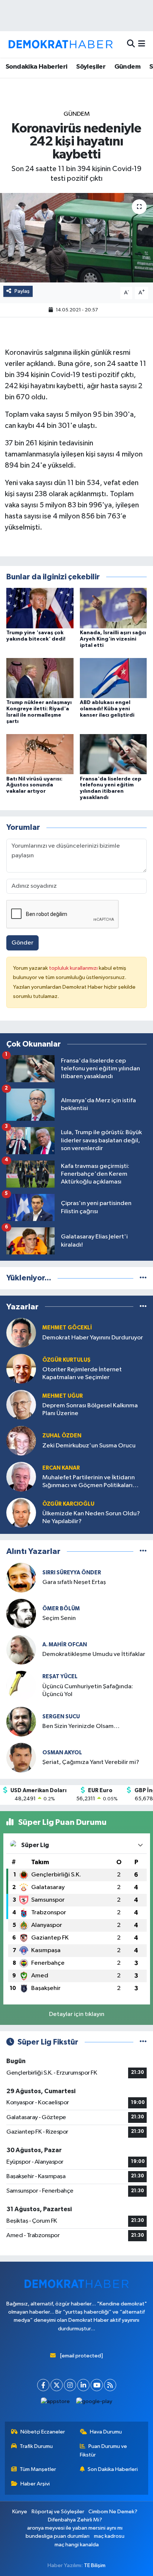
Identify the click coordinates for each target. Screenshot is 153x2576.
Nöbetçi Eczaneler (43, 2432)
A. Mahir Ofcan (65, 1645)
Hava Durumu (106, 2432)
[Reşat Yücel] (21, 1685)
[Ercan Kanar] (21, 1477)
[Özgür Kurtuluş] (21, 1369)
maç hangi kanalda (77, 2545)
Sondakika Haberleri (37, 67)
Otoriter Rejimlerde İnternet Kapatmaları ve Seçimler (82, 1374)
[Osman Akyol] (21, 1757)
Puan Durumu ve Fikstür (104, 2450)
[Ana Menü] (142, 44)
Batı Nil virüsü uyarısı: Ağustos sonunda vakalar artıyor (34, 785)
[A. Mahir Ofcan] (21, 1649)
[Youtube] (97, 2385)
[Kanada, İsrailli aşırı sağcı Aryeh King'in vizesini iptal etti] (113, 608)
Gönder (22, 943)
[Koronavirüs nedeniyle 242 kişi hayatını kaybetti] (76, 238)
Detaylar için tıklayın (77, 2014)
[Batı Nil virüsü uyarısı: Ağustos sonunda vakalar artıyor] (40, 754)
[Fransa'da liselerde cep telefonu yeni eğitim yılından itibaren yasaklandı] (113, 754)
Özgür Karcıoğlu (68, 1504)
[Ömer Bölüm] (21, 1613)
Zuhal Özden (62, 1436)
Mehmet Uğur (63, 1396)
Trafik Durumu (36, 2446)
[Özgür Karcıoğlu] (21, 1513)
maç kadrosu (109, 2536)
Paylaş (22, 291)
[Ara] (131, 44)
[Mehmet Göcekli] (21, 1333)
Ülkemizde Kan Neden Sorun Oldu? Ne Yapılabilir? (91, 1518)
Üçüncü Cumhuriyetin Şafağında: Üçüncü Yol (88, 1690)
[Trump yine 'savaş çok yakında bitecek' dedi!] (40, 608)
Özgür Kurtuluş (66, 1360)
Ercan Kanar (61, 1468)
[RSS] (110, 2385)
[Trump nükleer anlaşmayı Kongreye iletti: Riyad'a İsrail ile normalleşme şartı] (40, 678)
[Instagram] (70, 2385)
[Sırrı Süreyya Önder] (21, 1577)
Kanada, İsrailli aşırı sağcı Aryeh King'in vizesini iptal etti (113, 639)
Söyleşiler (91, 67)
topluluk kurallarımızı (74, 968)
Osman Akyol (62, 1753)
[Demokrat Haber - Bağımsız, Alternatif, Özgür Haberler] (61, 44)
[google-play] (94, 2403)
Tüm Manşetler (38, 2469)
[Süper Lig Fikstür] (143, 2042)
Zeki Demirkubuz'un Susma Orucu (89, 1446)
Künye (20, 2512)
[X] (57, 2385)
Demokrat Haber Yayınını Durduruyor (93, 1338)
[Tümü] (143, 1278)
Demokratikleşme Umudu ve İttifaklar (94, 1654)
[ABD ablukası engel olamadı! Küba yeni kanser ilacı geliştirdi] (113, 678)
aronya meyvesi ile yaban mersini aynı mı (75, 2528)
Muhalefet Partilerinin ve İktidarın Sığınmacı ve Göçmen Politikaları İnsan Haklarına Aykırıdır (89, 1482)
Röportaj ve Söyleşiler (58, 2512)
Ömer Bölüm (61, 1609)
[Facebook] (43, 2385)
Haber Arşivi (35, 2484)
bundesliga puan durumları (58, 2536)
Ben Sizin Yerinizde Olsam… (81, 1726)
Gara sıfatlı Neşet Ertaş (74, 1582)
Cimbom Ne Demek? (113, 2512)
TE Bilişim (95, 2565)
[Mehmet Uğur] (21, 1405)
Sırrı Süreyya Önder (72, 1573)
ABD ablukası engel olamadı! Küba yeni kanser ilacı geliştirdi (107, 709)
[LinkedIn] (83, 2385)
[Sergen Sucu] (21, 1721)
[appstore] (56, 2403)
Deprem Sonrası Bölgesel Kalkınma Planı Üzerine (90, 1410)
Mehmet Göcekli (67, 1328)
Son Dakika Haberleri (113, 2469)
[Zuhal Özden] (21, 1441)
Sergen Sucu (61, 1717)
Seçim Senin (59, 1618)
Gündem (127, 67)
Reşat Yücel (60, 1677)
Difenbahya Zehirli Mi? (75, 2520)
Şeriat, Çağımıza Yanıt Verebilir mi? (91, 1762)
